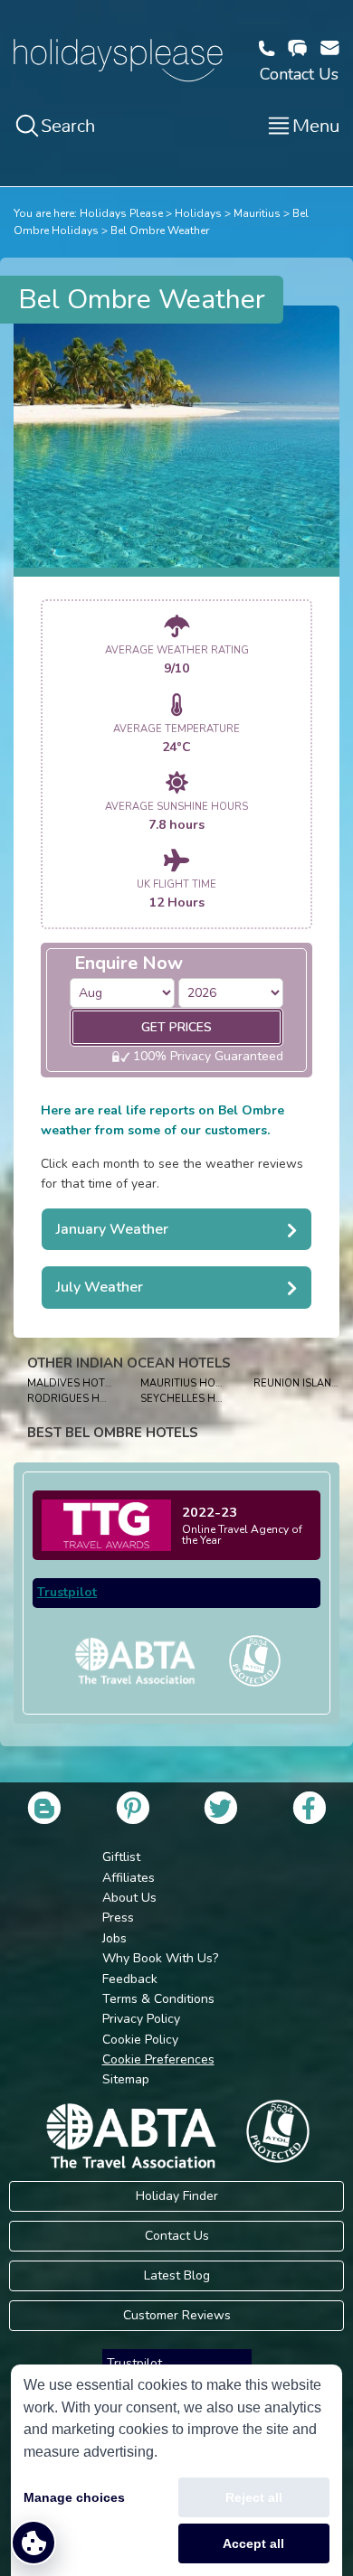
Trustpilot (67, 1592)
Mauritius (257, 213)
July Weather (100, 1287)
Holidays (198, 213)
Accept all (253, 2543)
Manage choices (74, 2497)
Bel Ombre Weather (160, 230)
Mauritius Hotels (190, 1383)
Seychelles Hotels (194, 1399)
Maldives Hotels (75, 1383)
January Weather (112, 1229)
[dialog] (176, 2470)
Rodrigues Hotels (80, 1399)
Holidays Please (121, 213)
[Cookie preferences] (33, 2543)
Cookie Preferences (158, 2059)
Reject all (254, 2497)
